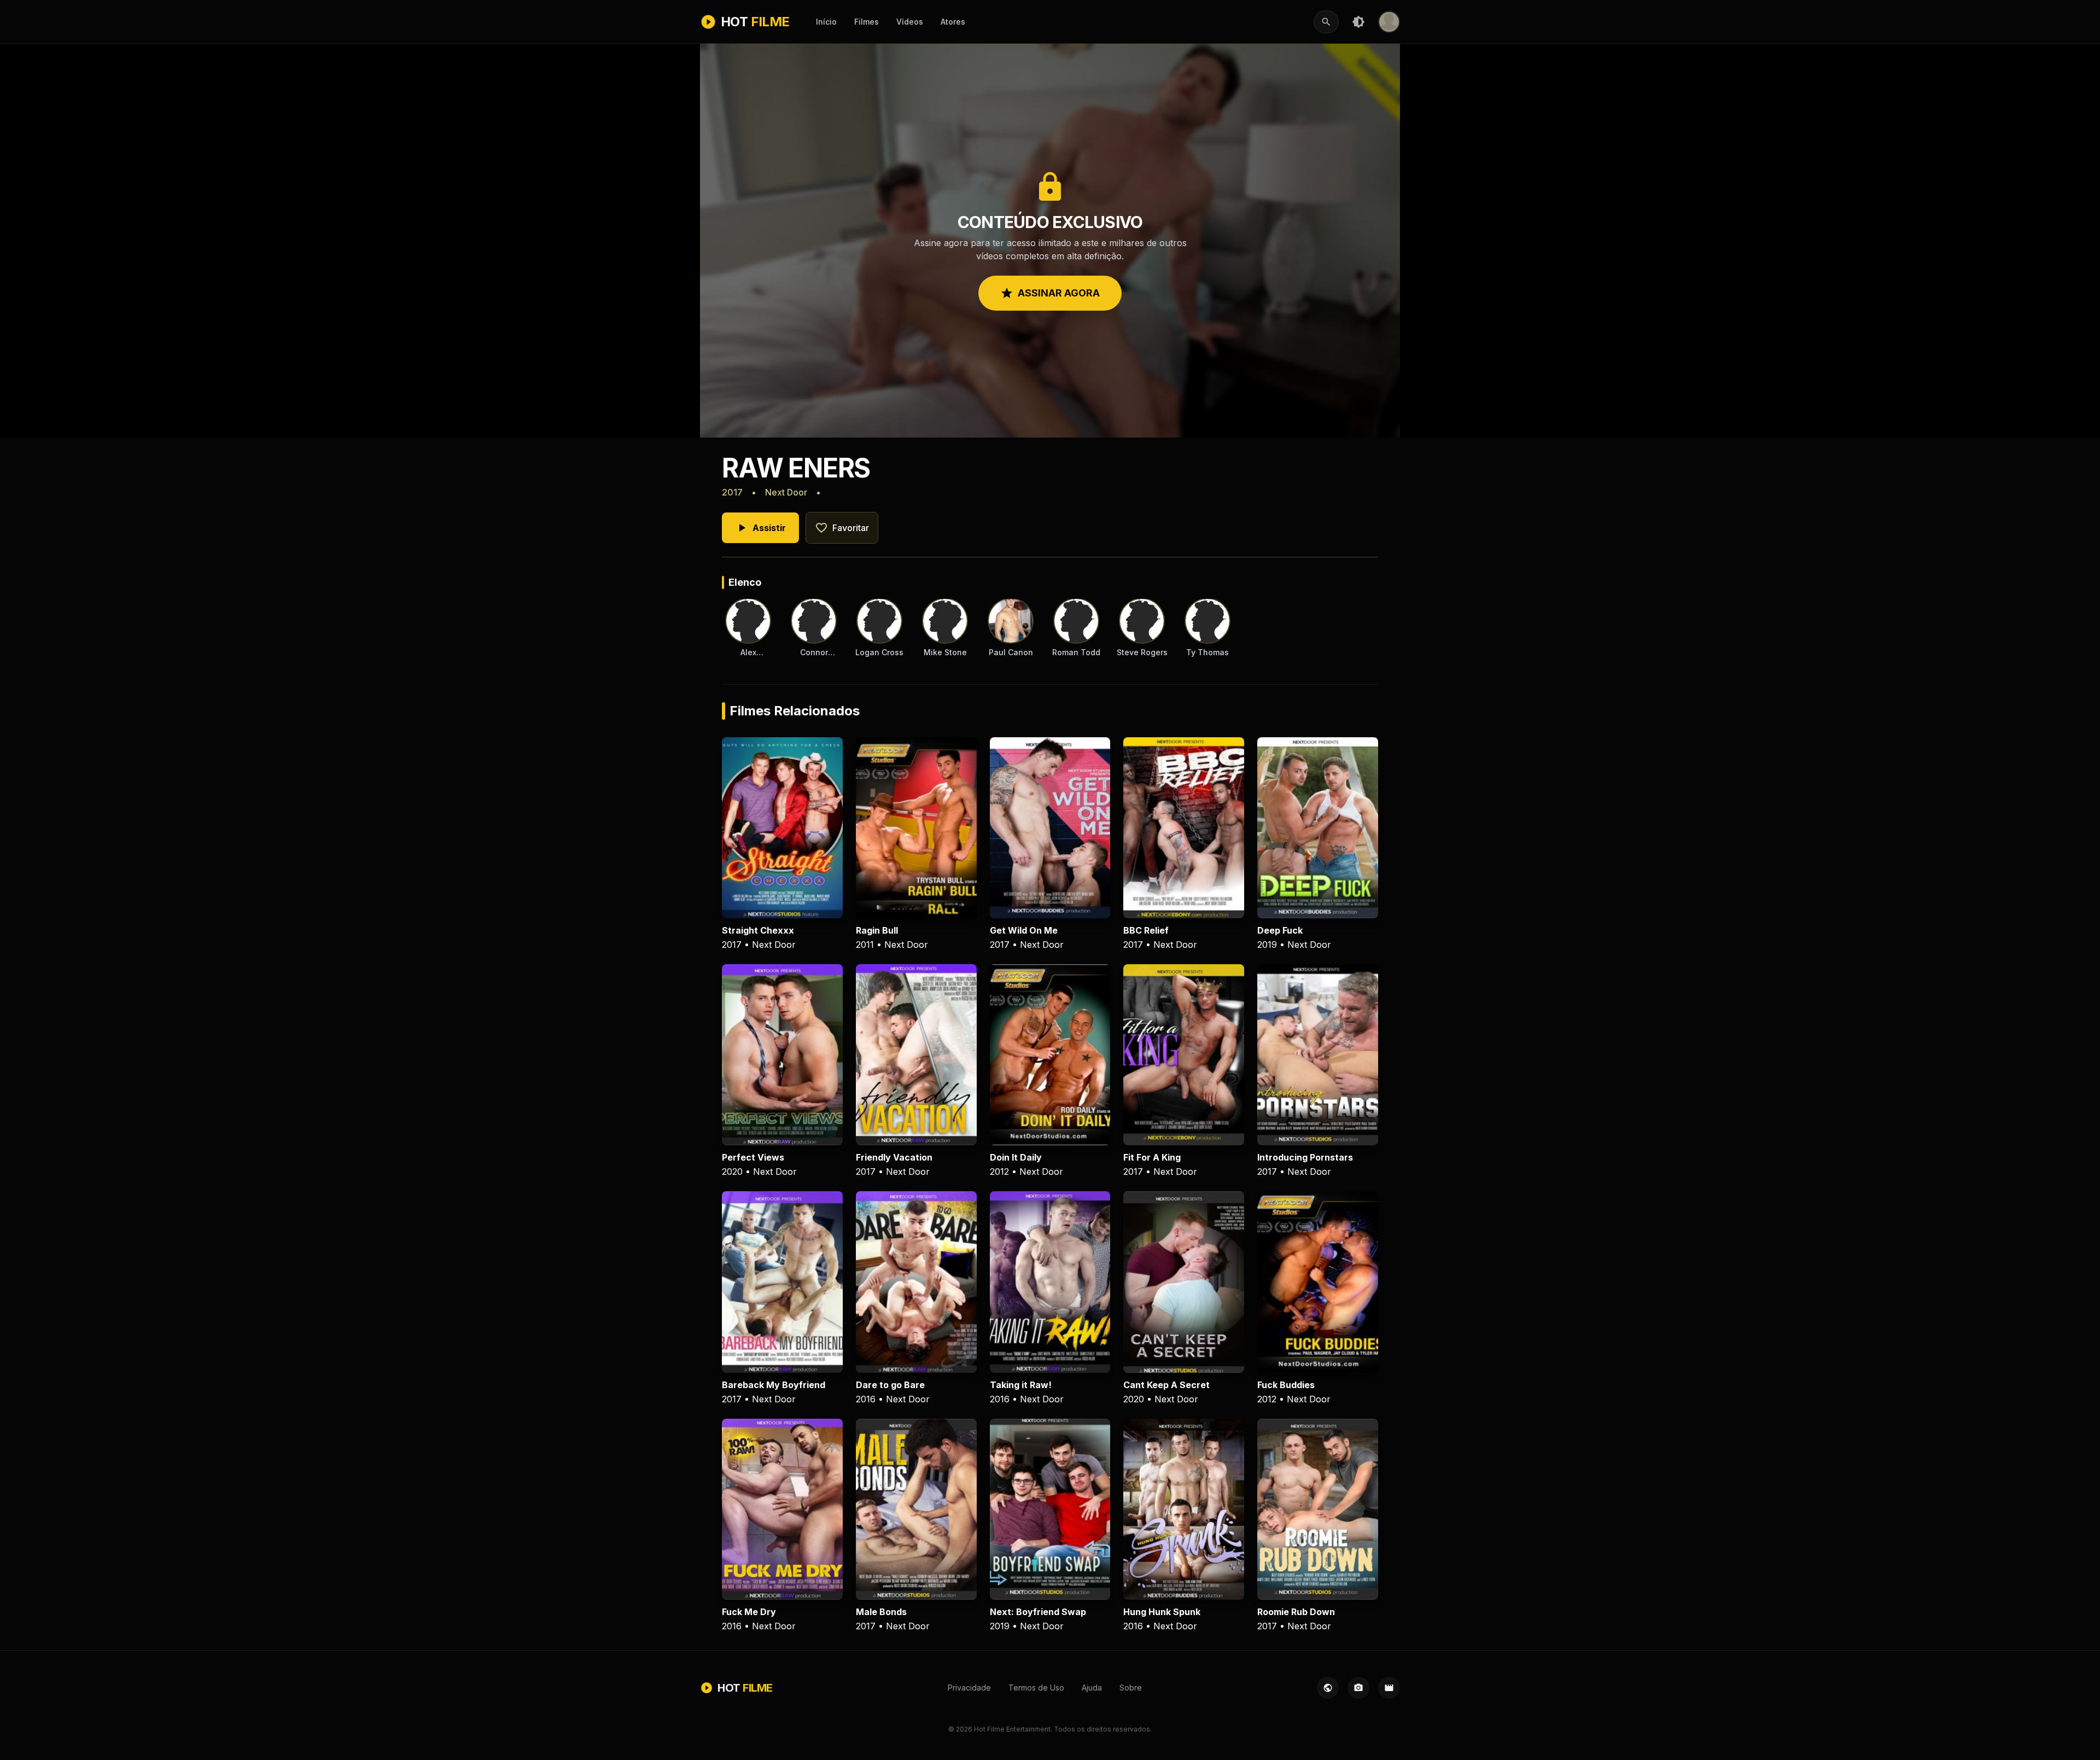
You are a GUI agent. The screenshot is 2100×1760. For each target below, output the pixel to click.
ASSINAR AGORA (1050, 293)
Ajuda (1092, 1688)
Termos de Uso (1036, 1688)
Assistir (760, 528)
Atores (953, 22)
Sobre (1131, 1688)
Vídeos (910, 22)
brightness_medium (1358, 22)
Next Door (786, 492)
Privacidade (969, 1688)
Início (826, 22)
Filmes (867, 22)
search (1326, 22)
